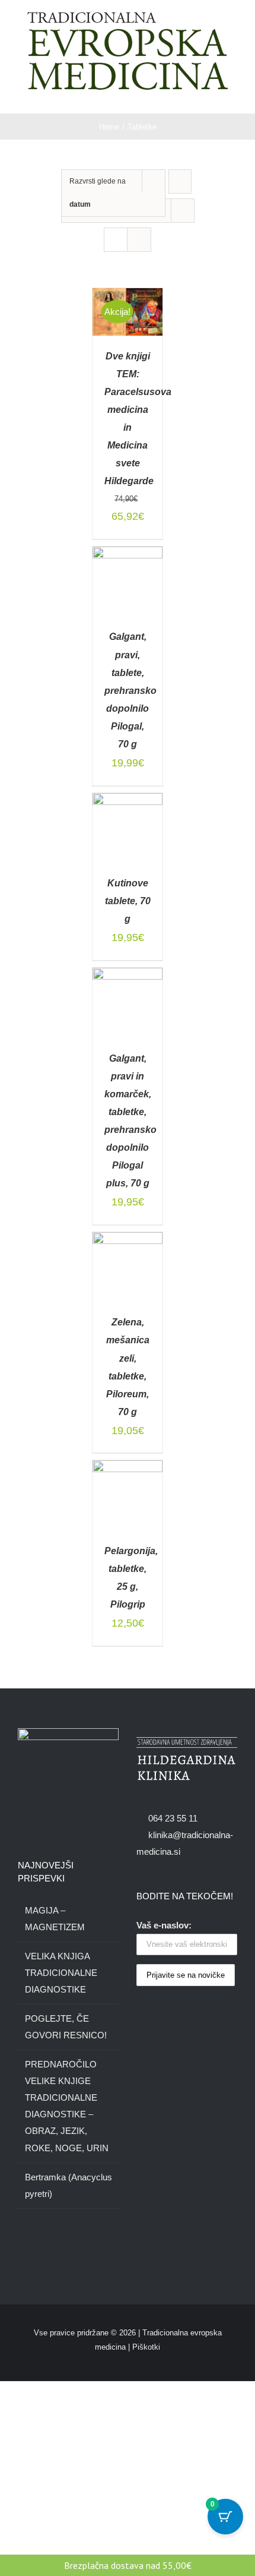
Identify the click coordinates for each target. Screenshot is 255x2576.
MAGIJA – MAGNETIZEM (55, 1919)
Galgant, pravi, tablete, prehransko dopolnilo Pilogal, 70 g (130, 690)
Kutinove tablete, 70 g (128, 901)
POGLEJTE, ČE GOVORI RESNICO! (66, 2027)
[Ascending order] (180, 181)
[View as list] (139, 240)
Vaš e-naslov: (164, 1925)
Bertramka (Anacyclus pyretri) (68, 2185)
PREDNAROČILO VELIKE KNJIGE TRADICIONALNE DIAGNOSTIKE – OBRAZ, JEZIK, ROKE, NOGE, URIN (67, 2106)
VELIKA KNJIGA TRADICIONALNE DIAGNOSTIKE (61, 1973)
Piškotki (146, 2347)
